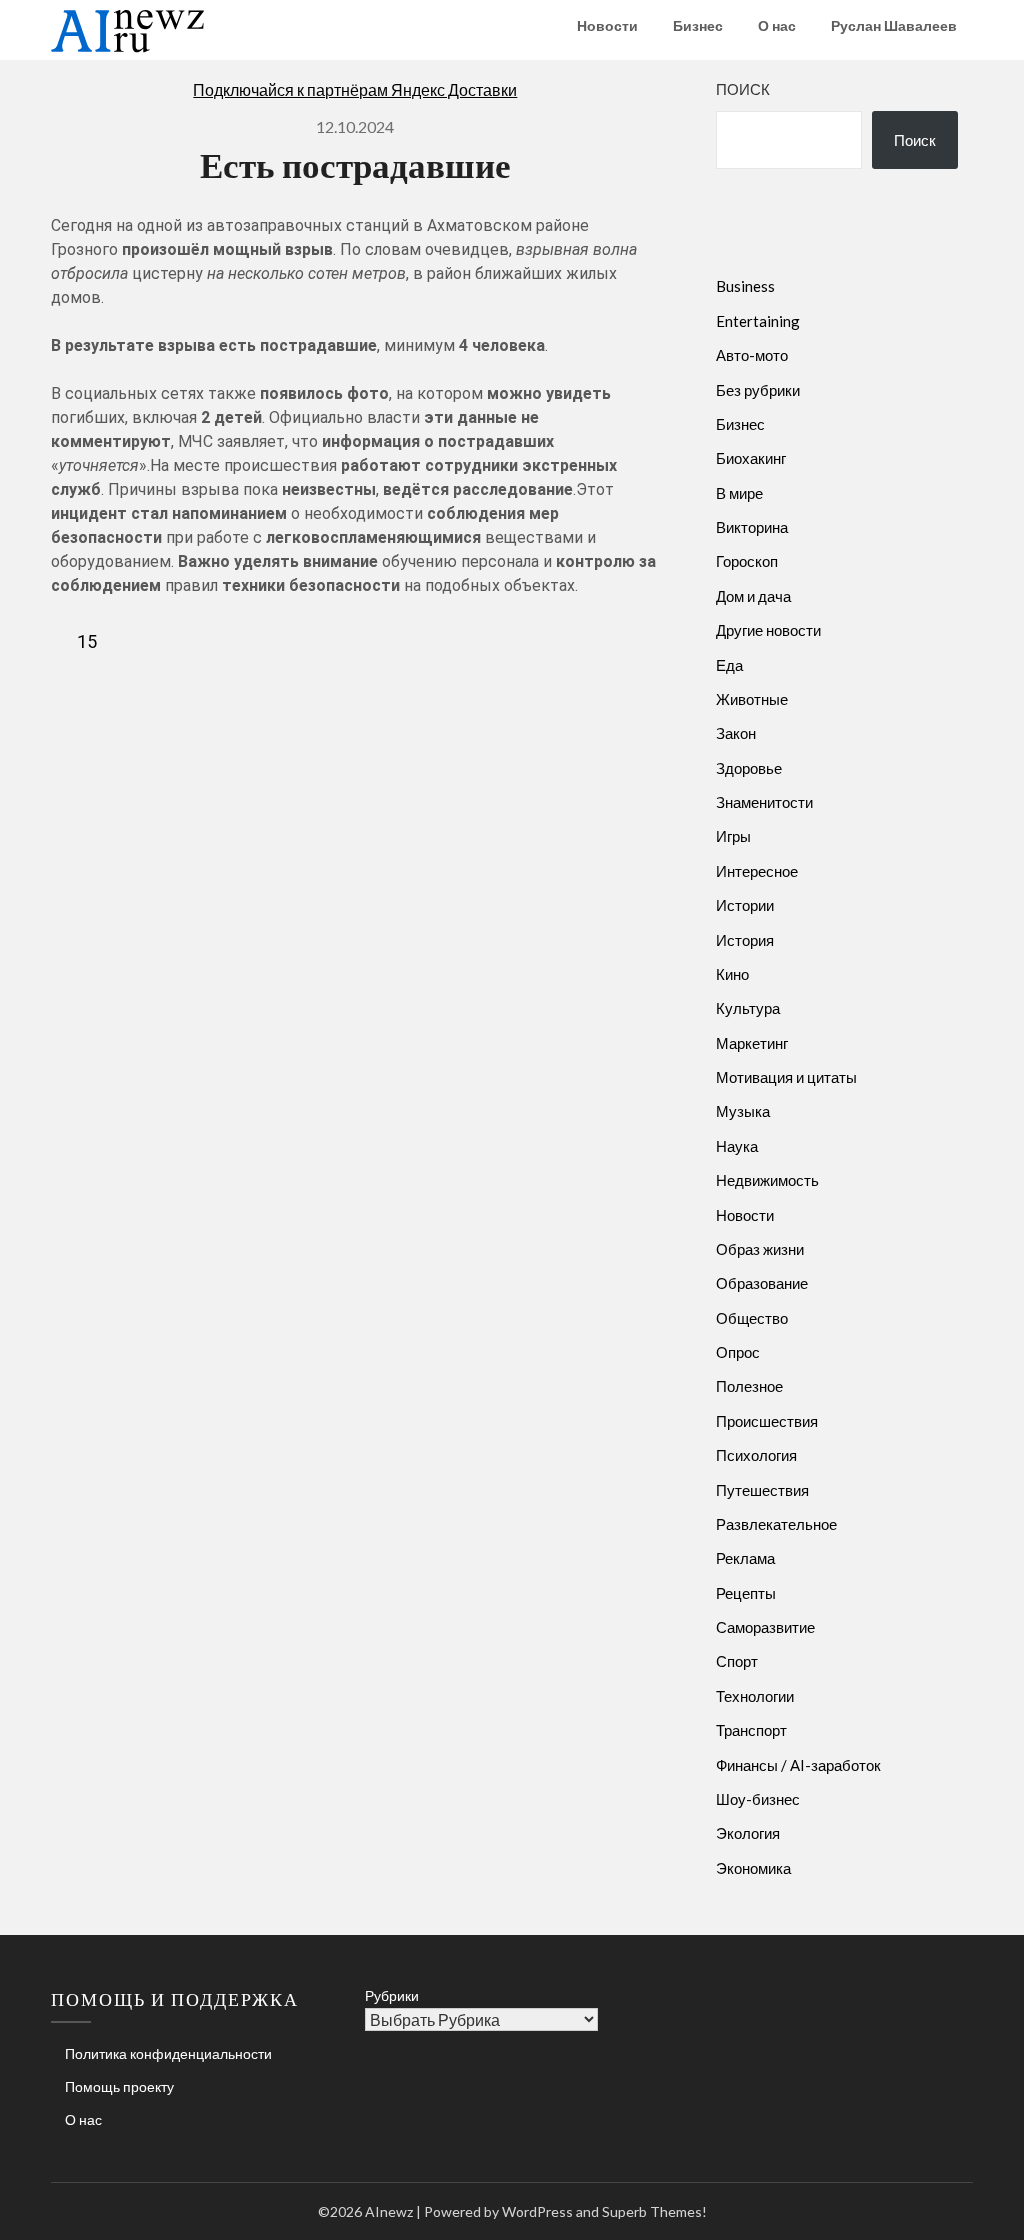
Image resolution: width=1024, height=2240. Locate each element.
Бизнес (698, 25)
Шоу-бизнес (758, 1799)
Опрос (738, 1352)
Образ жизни (760, 1249)
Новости (607, 25)
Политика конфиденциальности (168, 2053)
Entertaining (758, 321)
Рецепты (746, 1593)
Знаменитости (764, 802)
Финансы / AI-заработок (798, 1765)
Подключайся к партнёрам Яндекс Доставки (355, 89)
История (745, 940)
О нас (777, 25)
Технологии (755, 1696)
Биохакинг (751, 458)
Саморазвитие (765, 1627)
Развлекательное (776, 1524)
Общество (752, 1318)
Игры (733, 836)
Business (745, 286)
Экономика (753, 1868)
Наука (737, 1146)
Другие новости (768, 630)
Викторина (752, 527)
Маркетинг (752, 1043)
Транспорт (751, 1730)
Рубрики (392, 1995)
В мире (739, 493)
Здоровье (749, 768)
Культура (748, 1008)
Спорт (737, 1661)
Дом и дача (753, 596)
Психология (756, 1455)
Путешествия (762, 1490)
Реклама (745, 1558)
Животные (752, 699)
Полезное (749, 1386)
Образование (762, 1283)
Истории (745, 905)
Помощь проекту (119, 2086)
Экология (748, 1833)
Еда (729, 665)
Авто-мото (752, 355)
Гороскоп (747, 561)
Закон (736, 733)
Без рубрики (758, 390)
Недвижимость (767, 1180)
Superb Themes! (654, 2211)
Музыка (743, 1111)
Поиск (743, 89)
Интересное (757, 871)
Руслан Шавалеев (894, 25)
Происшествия (767, 1421)
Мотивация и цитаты (786, 1077)
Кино (732, 974)
